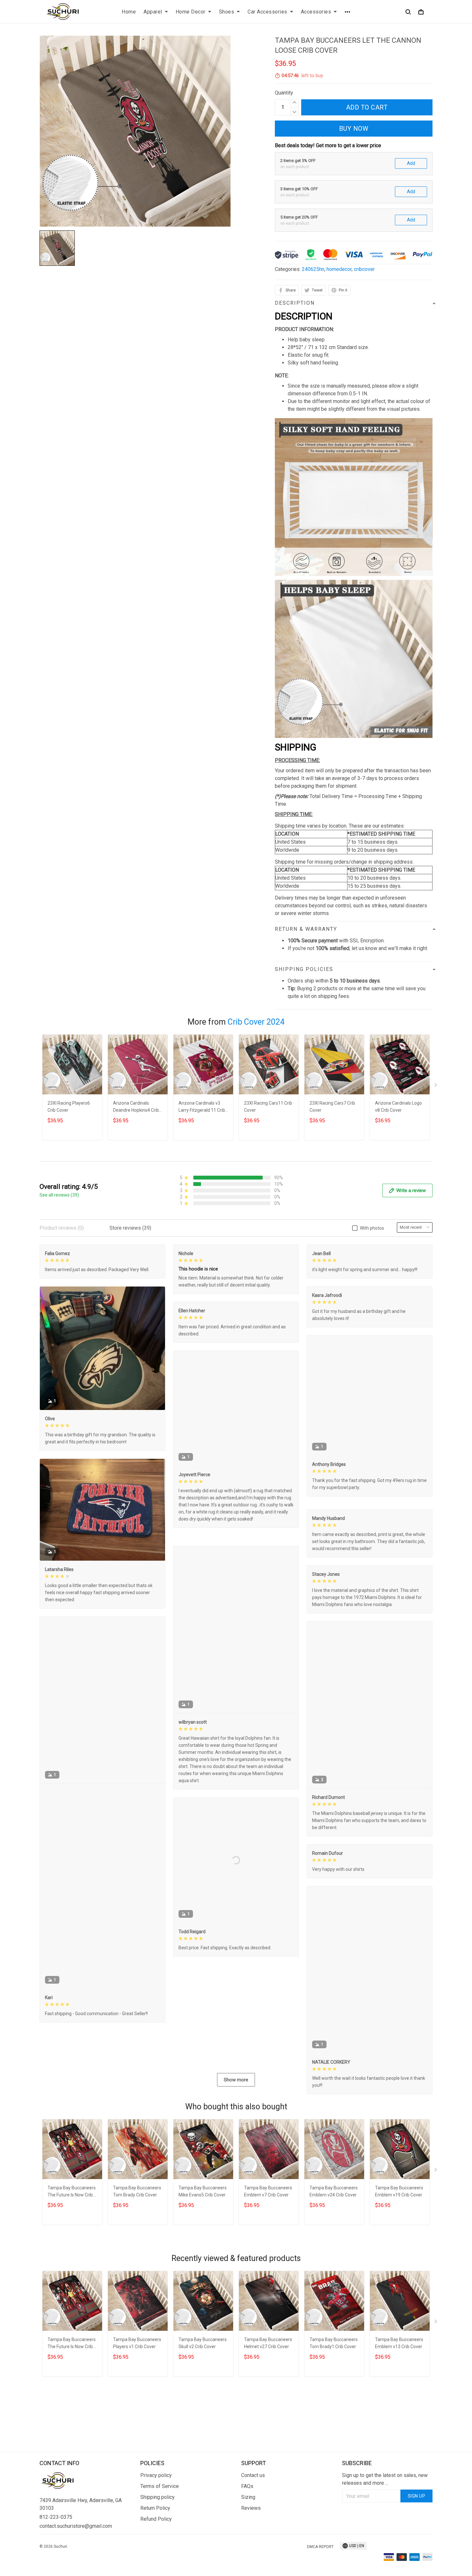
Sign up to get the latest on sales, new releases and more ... (385, 2517)
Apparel (153, 12)
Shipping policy (157, 2535)
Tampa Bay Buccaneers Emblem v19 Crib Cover (399, 2270)
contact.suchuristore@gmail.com (76, 2564)
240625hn (313, 269)
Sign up (417, 2534)
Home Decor (191, 12)
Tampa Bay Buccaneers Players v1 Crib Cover (137, 2422)
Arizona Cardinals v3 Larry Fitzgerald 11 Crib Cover (202, 1107)
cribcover (364, 269)
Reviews (251, 2546)
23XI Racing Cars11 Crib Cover (268, 1107)
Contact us (253, 2513)
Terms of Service (160, 2524)
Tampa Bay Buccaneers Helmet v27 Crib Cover (268, 2422)
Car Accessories (267, 12)
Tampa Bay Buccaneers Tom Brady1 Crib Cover (334, 2422)
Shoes (227, 12)
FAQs (247, 2524)
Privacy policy (156, 2513)
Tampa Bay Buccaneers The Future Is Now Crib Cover (72, 2271)
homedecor (339, 269)
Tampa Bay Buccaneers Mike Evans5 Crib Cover (203, 2270)
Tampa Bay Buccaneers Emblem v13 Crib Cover (399, 2422)
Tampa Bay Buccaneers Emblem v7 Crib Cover (268, 2270)
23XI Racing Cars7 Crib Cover (332, 1107)
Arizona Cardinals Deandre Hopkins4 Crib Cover (136, 1107)
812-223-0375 (56, 2555)
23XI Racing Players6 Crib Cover (69, 1107)
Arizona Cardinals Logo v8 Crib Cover (398, 1107)
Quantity (284, 93)
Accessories (316, 12)
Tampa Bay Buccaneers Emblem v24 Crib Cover (334, 2270)
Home (129, 12)
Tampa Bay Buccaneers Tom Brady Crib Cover (137, 2270)
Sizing (248, 2535)
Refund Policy (156, 2557)
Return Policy (155, 2546)
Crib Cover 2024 (256, 1022)
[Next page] (436, 1086)
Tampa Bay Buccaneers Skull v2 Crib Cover (203, 2422)
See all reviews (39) (59, 1195)
